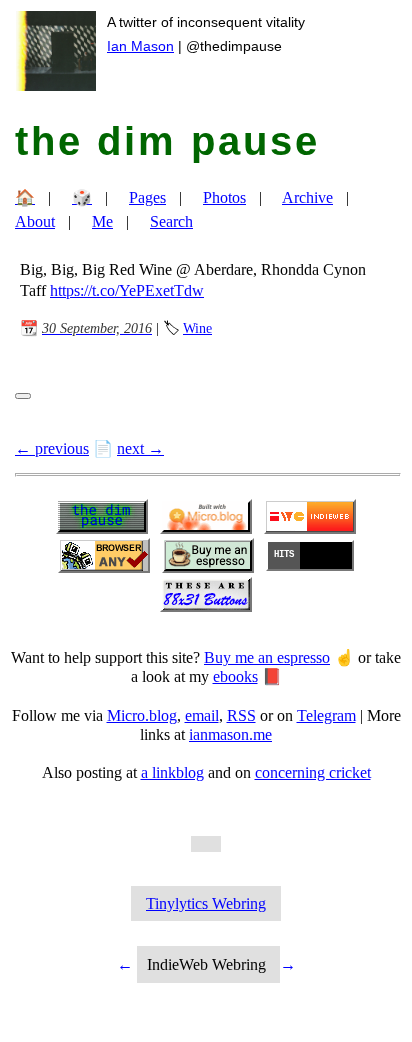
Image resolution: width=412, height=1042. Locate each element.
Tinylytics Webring (206, 903)
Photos (224, 197)
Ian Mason (140, 46)
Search (171, 221)
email (202, 715)
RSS (241, 715)
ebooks (235, 676)
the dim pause (167, 141)
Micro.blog (142, 715)
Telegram (326, 715)
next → (140, 448)
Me (102, 221)
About (35, 221)
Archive (307, 197)
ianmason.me (230, 734)
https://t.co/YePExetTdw (127, 290)
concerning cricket (313, 772)
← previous (52, 448)
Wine (197, 328)
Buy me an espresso (267, 657)
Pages (147, 197)
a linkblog (172, 772)
